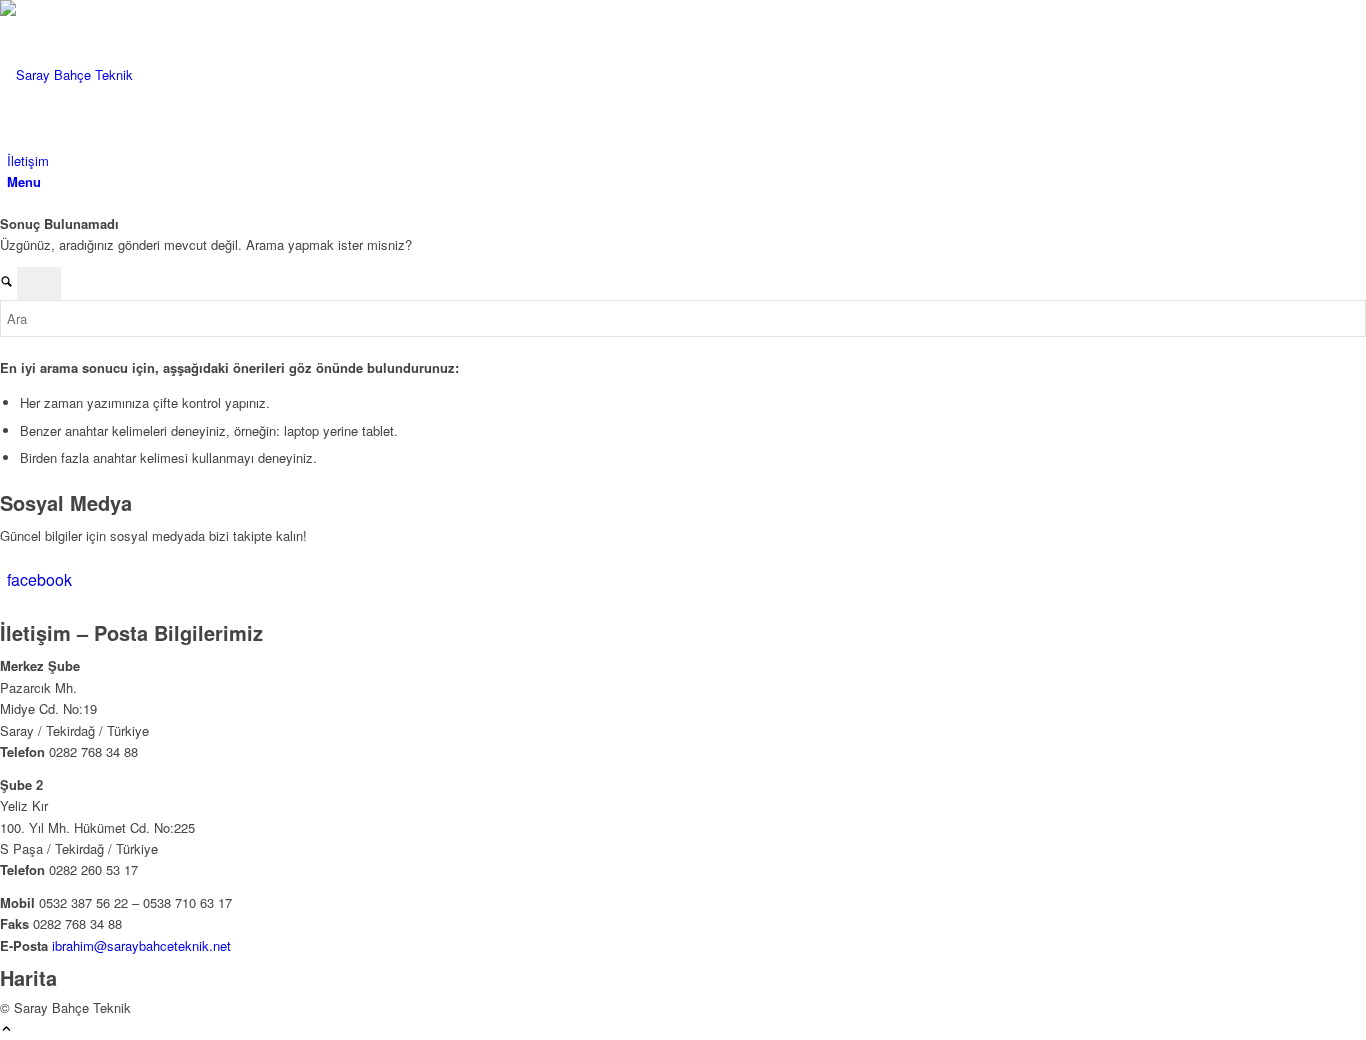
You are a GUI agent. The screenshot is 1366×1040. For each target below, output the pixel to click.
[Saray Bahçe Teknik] (150, 74)
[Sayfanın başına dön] (6, 1029)
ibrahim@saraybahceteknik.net (141, 945)
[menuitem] (686, 160)
